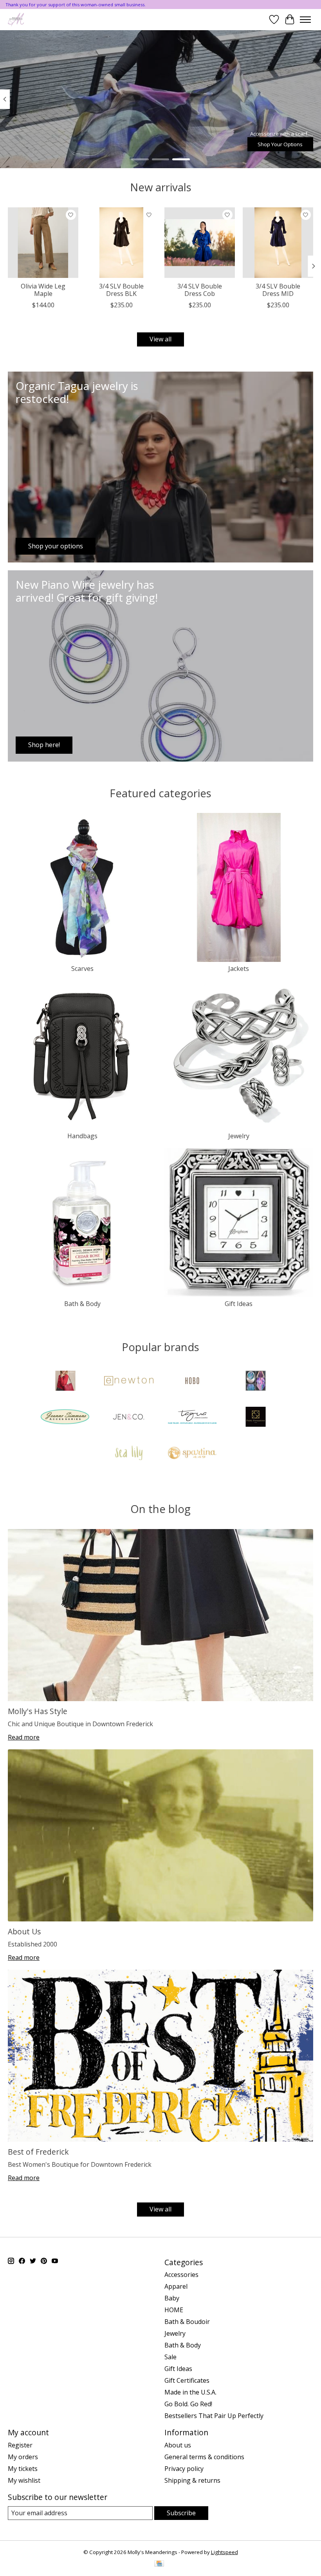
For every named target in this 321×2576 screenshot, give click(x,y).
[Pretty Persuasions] (256, 1418)
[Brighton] (65, 1382)
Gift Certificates (187, 2380)
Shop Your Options (280, 144)
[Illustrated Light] (256, 1382)
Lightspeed (225, 2552)
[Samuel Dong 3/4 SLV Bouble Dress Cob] (200, 243)
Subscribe (181, 2513)
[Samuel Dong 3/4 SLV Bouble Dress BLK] (121, 243)
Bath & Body (82, 1304)
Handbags (82, 1136)
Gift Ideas (239, 1304)
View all (160, 339)
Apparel (176, 2286)
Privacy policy (184, 2469)
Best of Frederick (38, 2152)
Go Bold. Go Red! (188, 2404)
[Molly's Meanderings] (16, 19)
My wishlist (24, 2480)
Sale (170, 2357)
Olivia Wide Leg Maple (43, 290)
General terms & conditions (204, 2457)
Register (20, 2445)
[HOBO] (192, 1382)
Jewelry (239, 1136)
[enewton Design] (129, 1382)
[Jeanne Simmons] (65, 1418)
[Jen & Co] (129, 1418)
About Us (24, 1931)
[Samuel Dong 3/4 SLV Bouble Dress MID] (278, 243)
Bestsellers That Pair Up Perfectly (214, 2416)
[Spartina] (192, 1454)
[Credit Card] (159, 2564)
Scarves (82, 969)
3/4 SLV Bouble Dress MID (278, 290)
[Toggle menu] (305, 20)
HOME (174, 2310)
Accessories (181, 2275)
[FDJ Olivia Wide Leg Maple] (43, 243)
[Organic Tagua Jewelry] (192, 1418)
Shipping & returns (192, 2480)
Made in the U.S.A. (190, 2392)
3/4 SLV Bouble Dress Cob (200, 290)
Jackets (239, 969)
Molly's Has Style (38, 1711)
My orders (23, 2457)
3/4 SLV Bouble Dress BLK (121, 290)
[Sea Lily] (129, 1454)
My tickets (23, 2469)
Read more (24, 1737)
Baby (172, 2298)
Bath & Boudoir (187, 2322)
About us (178, 2445)
